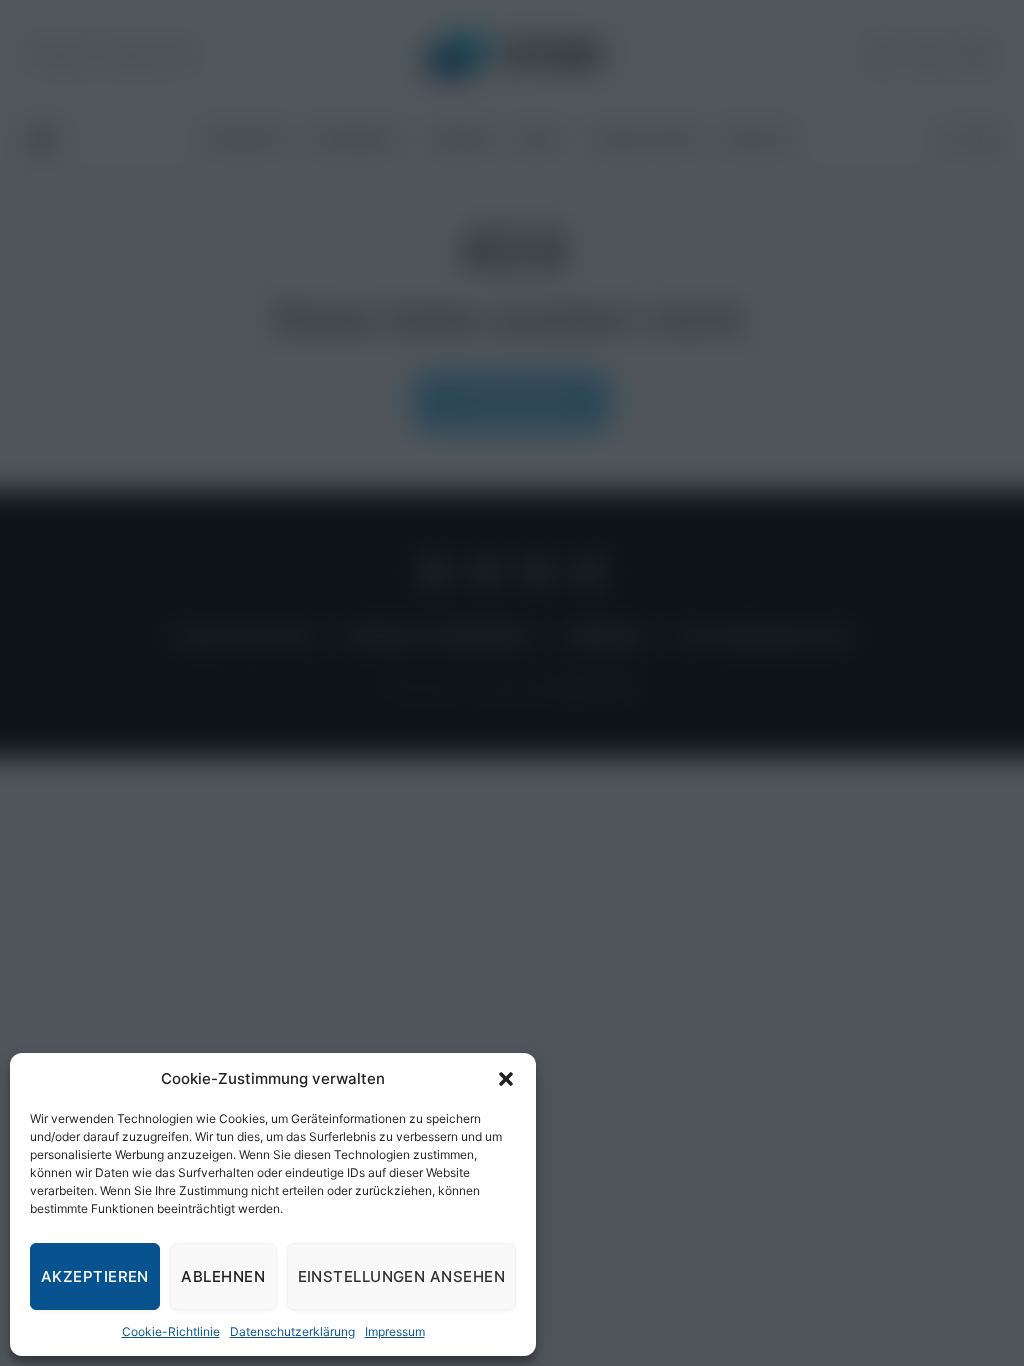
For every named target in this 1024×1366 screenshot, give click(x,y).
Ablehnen (223, 1276)
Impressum (395, 1331)
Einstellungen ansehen (401, 1276)
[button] (506, 1079)
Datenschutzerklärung (292, 1331)
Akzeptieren (95, 1276)
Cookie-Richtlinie (171, 1331)
